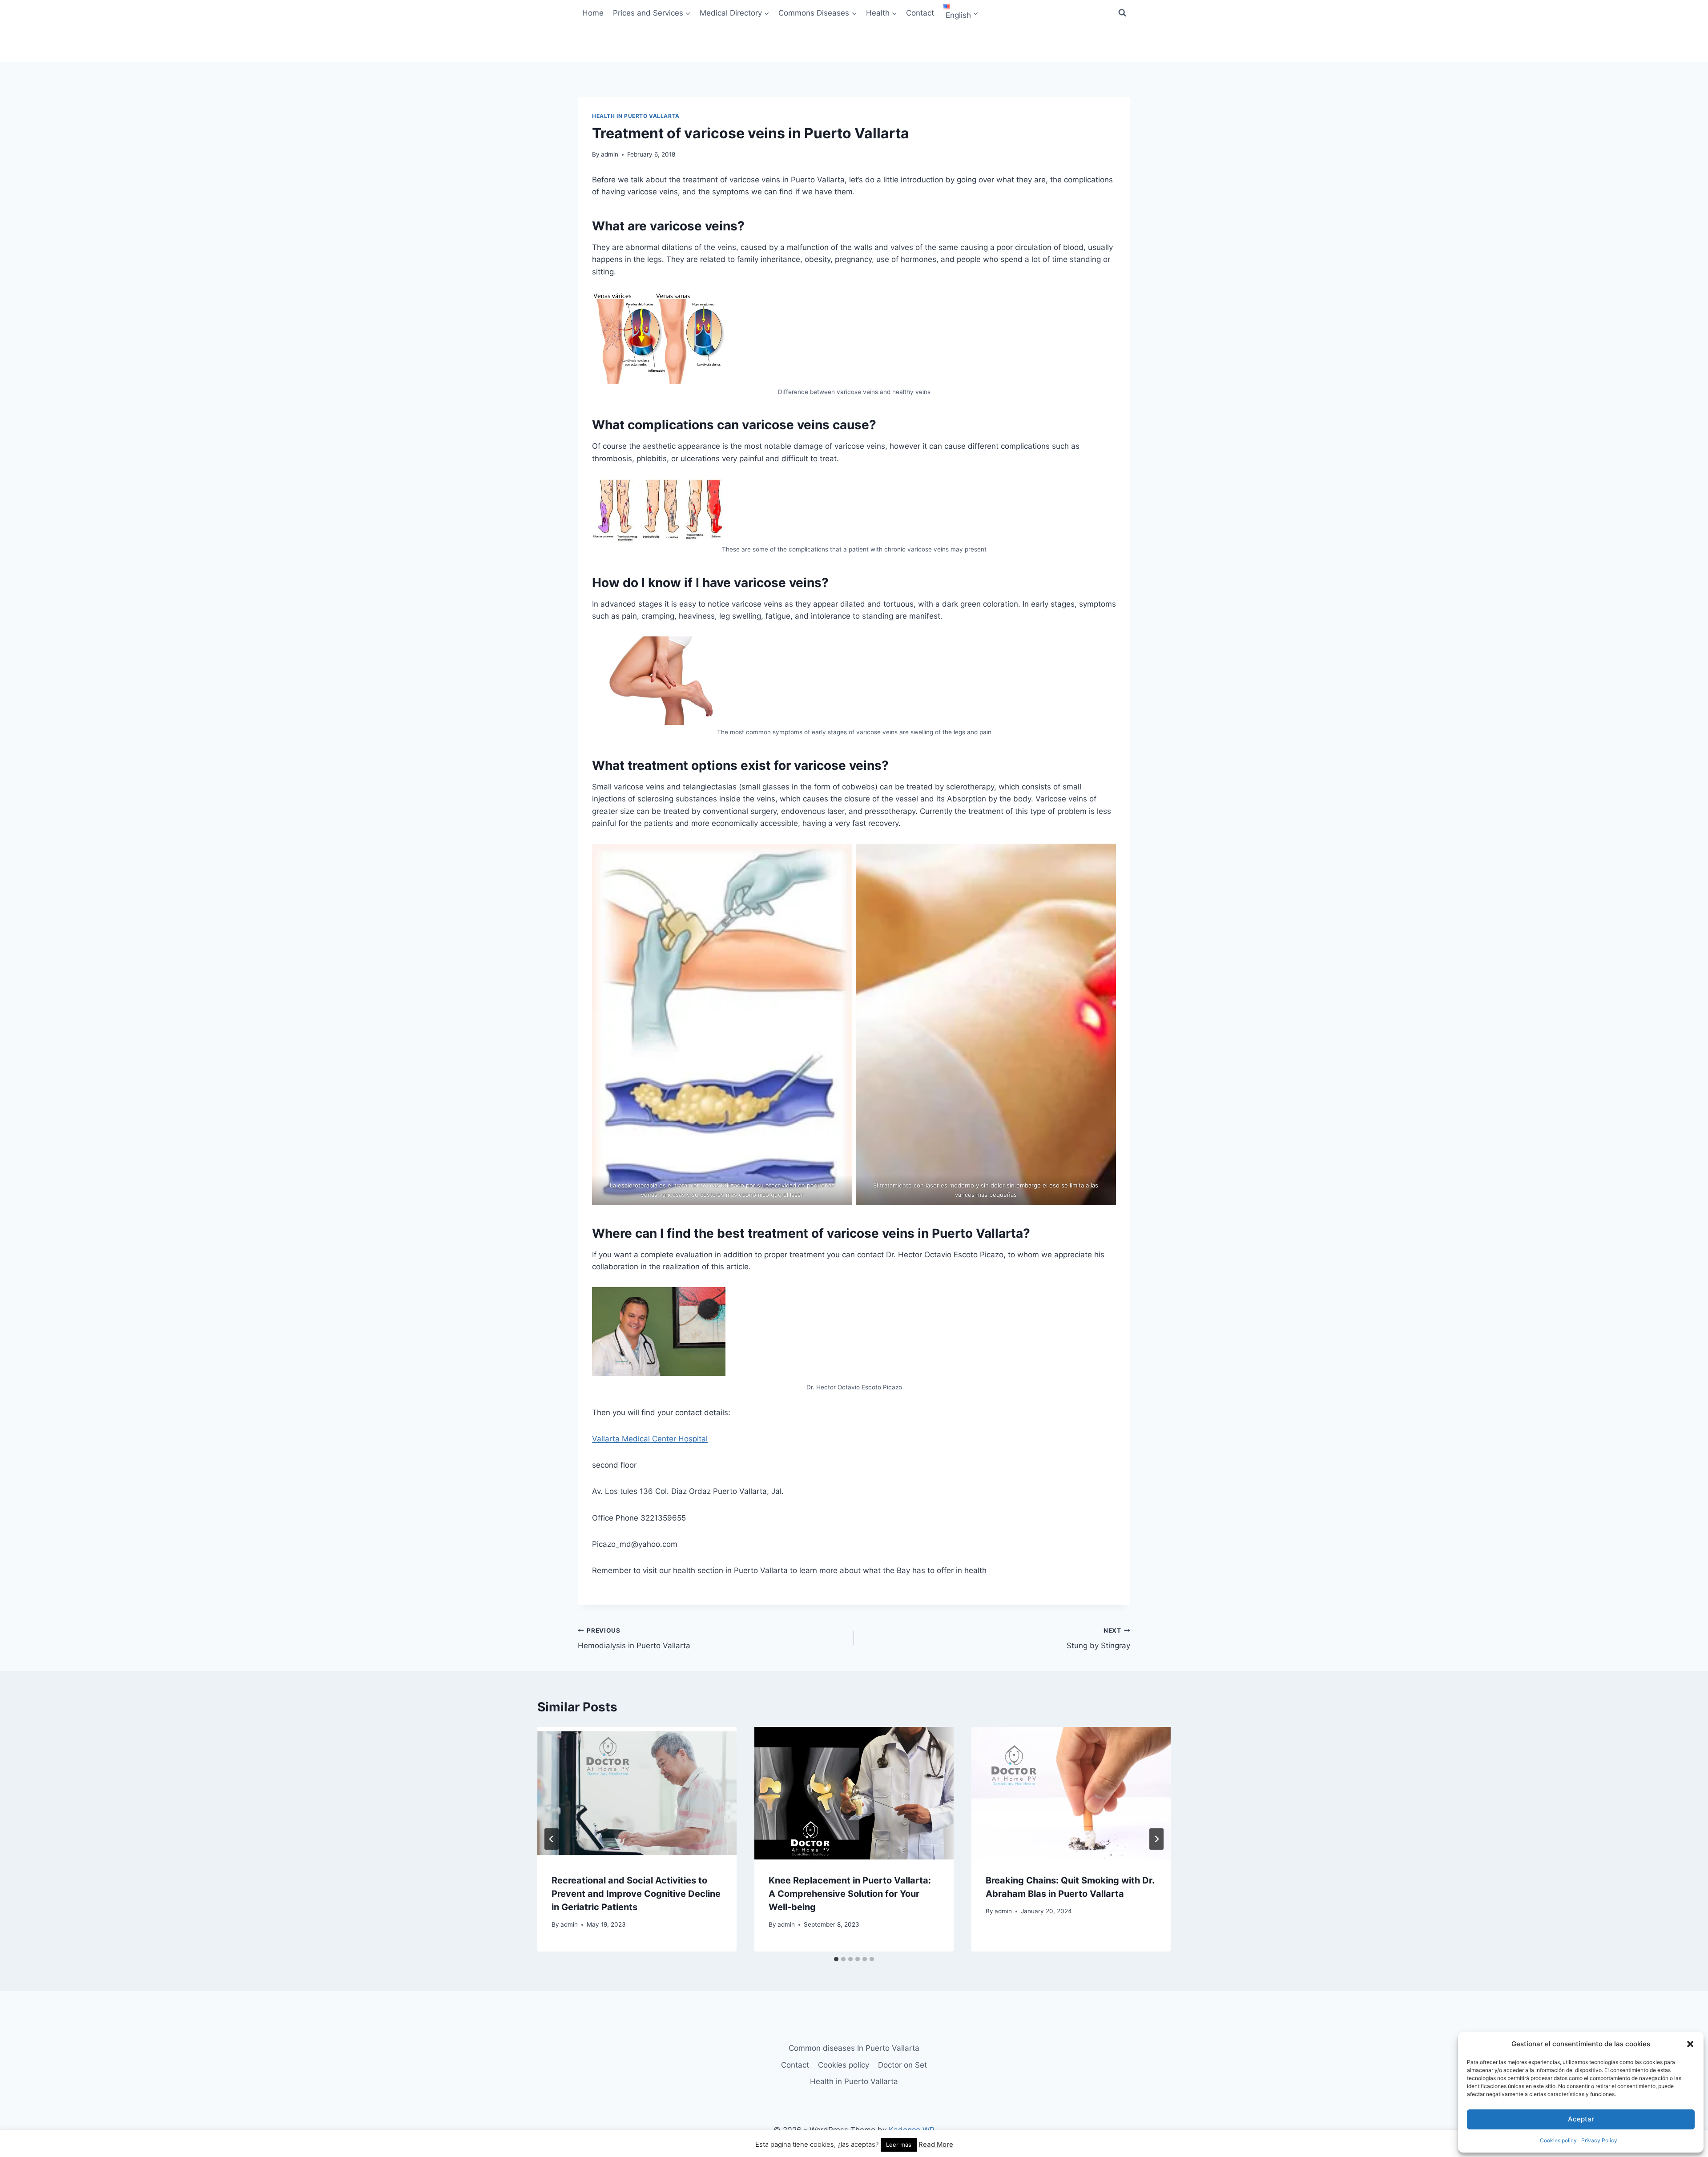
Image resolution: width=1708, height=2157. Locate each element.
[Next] (1156, 1839)
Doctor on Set (902, 2065)
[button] (1690, 2044)
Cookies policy (1558, 2140)
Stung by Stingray (1098, 1639)
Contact (920, 13)
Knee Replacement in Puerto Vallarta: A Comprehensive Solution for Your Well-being (850, 1894)
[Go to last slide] (552, 1839)
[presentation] (637, 1793)
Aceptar (1581, 2119)
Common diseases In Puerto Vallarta (854, 2048)
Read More (936, 2144)
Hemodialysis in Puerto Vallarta (634, 1639)
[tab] (836, 1959)
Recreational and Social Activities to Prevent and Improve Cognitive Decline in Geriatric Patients (636, 1894)
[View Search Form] (1122, 13)
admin (610, 154)
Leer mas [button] (899, 2145)
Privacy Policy (1599, 2140)
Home (593, 13)
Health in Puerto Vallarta (636, 116)
